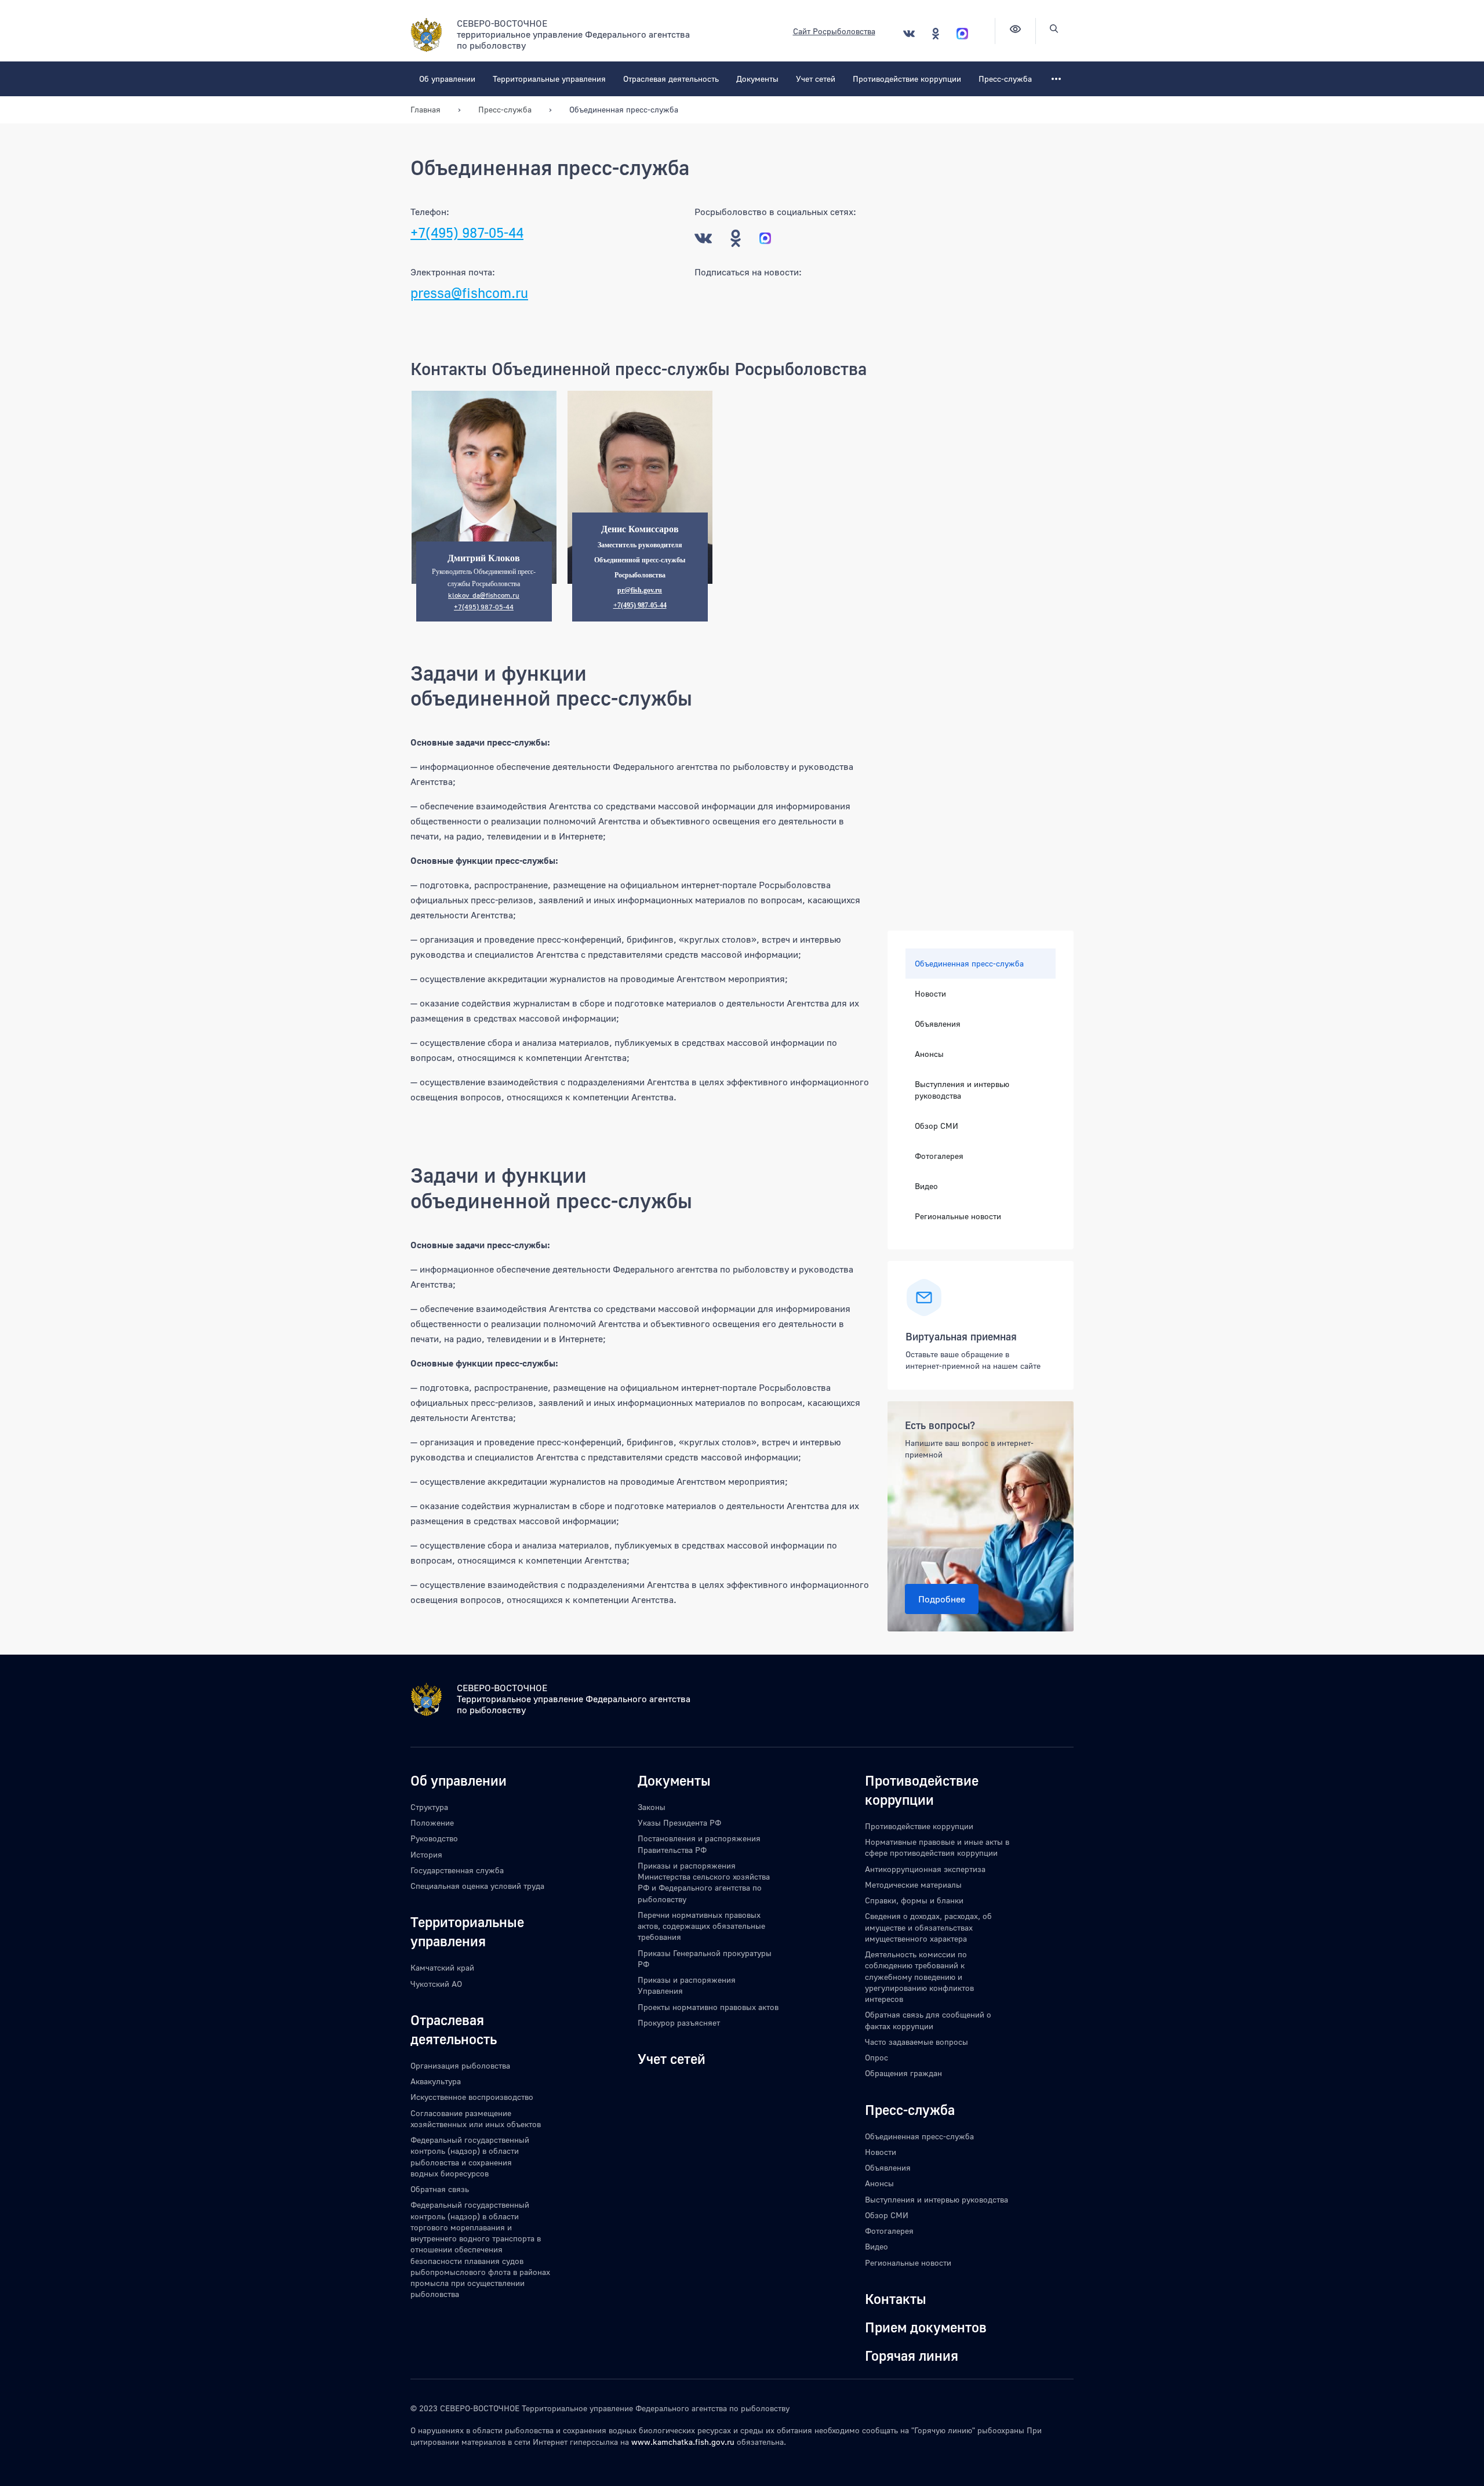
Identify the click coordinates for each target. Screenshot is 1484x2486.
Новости (930, 993)
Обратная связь (440, 2189)
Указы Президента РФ (679, 1822)
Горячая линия (912, 2355)
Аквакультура (436, 2081)
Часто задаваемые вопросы (916, 2042)
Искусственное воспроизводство (472, 2097)
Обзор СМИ (936, 1126)
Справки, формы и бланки (914, 1900)
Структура (429, 1807)
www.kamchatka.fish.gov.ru (683, 2442)
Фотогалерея (939, 1156)
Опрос (876, 2057)
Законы (652, 1807)
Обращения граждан (903, 2073)
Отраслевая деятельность (671, 79)
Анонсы (929, 1054)
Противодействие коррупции (907, 79)
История (426, 1854)
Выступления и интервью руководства (962, 1090)
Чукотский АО (436, 1984)
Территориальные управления (549, 79)
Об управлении (447, 79)
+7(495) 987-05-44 (467, 232)
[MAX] (962, 33)
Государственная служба (457, 1870)
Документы (757, 79)
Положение (432, 1822)
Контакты (896, 2298)
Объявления (938, 1024)
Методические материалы (913, 1885)
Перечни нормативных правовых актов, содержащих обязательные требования (701, 1926)
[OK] (936, 33)
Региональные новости (958, 1216)
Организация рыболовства (460, 2065)
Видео (926, 1186)
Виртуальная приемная (961, 1336)
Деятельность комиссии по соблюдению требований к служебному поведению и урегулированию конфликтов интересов (919, 1976)
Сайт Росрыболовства (834, 31)
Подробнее (942, 1599)
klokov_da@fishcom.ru (484, 595)
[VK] (909, 33)
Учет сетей (816, 79)
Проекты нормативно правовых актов (708, 2007)
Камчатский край (442, 1967)
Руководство (434, 1838)
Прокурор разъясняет (679, 2022)
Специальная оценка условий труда (477, 1886)
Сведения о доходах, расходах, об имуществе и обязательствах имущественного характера (928, 1927)
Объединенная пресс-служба (969, 963)
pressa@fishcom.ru (469, 292)
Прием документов (926, 2327)
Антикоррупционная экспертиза (925, 1869)
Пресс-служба (1005, 79)
